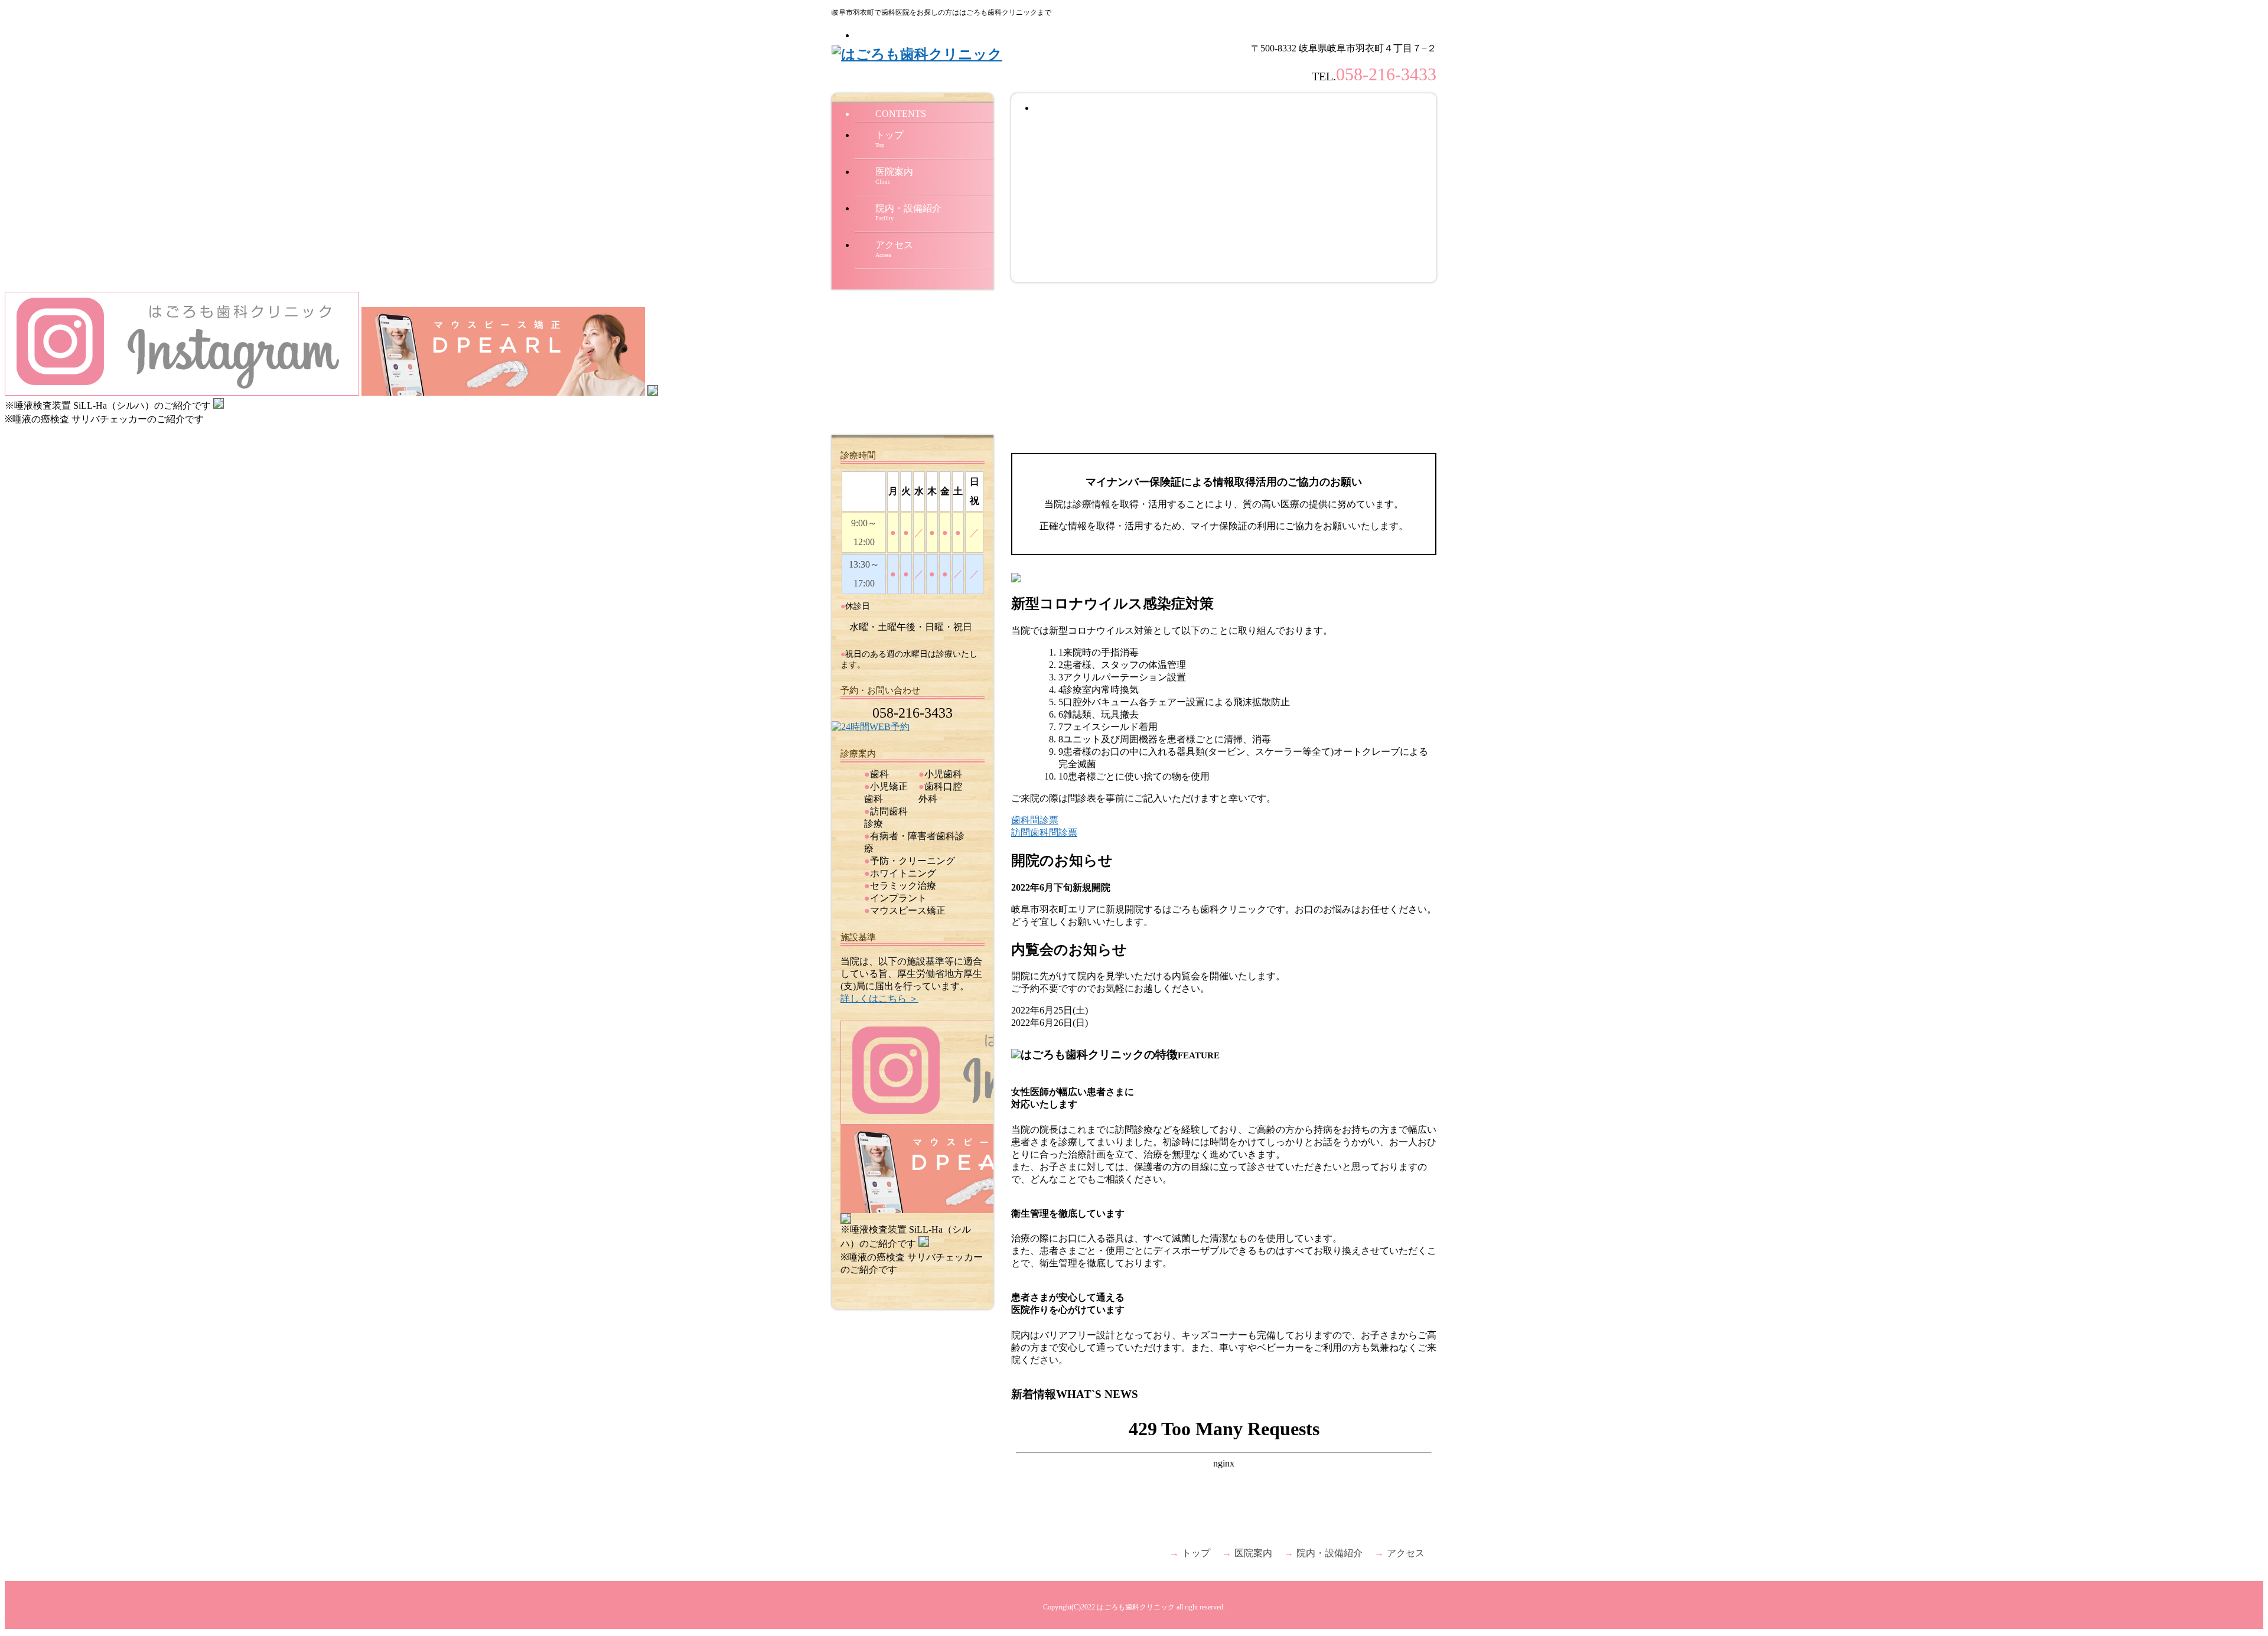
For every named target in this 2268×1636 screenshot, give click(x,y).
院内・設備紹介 (908, 212)
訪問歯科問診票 (1044, 832)
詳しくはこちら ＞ (879, 998)
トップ (889, 139)
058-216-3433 (1386, 74)
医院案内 (894, 176)
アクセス (894, 249)
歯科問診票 (1035, 820)
